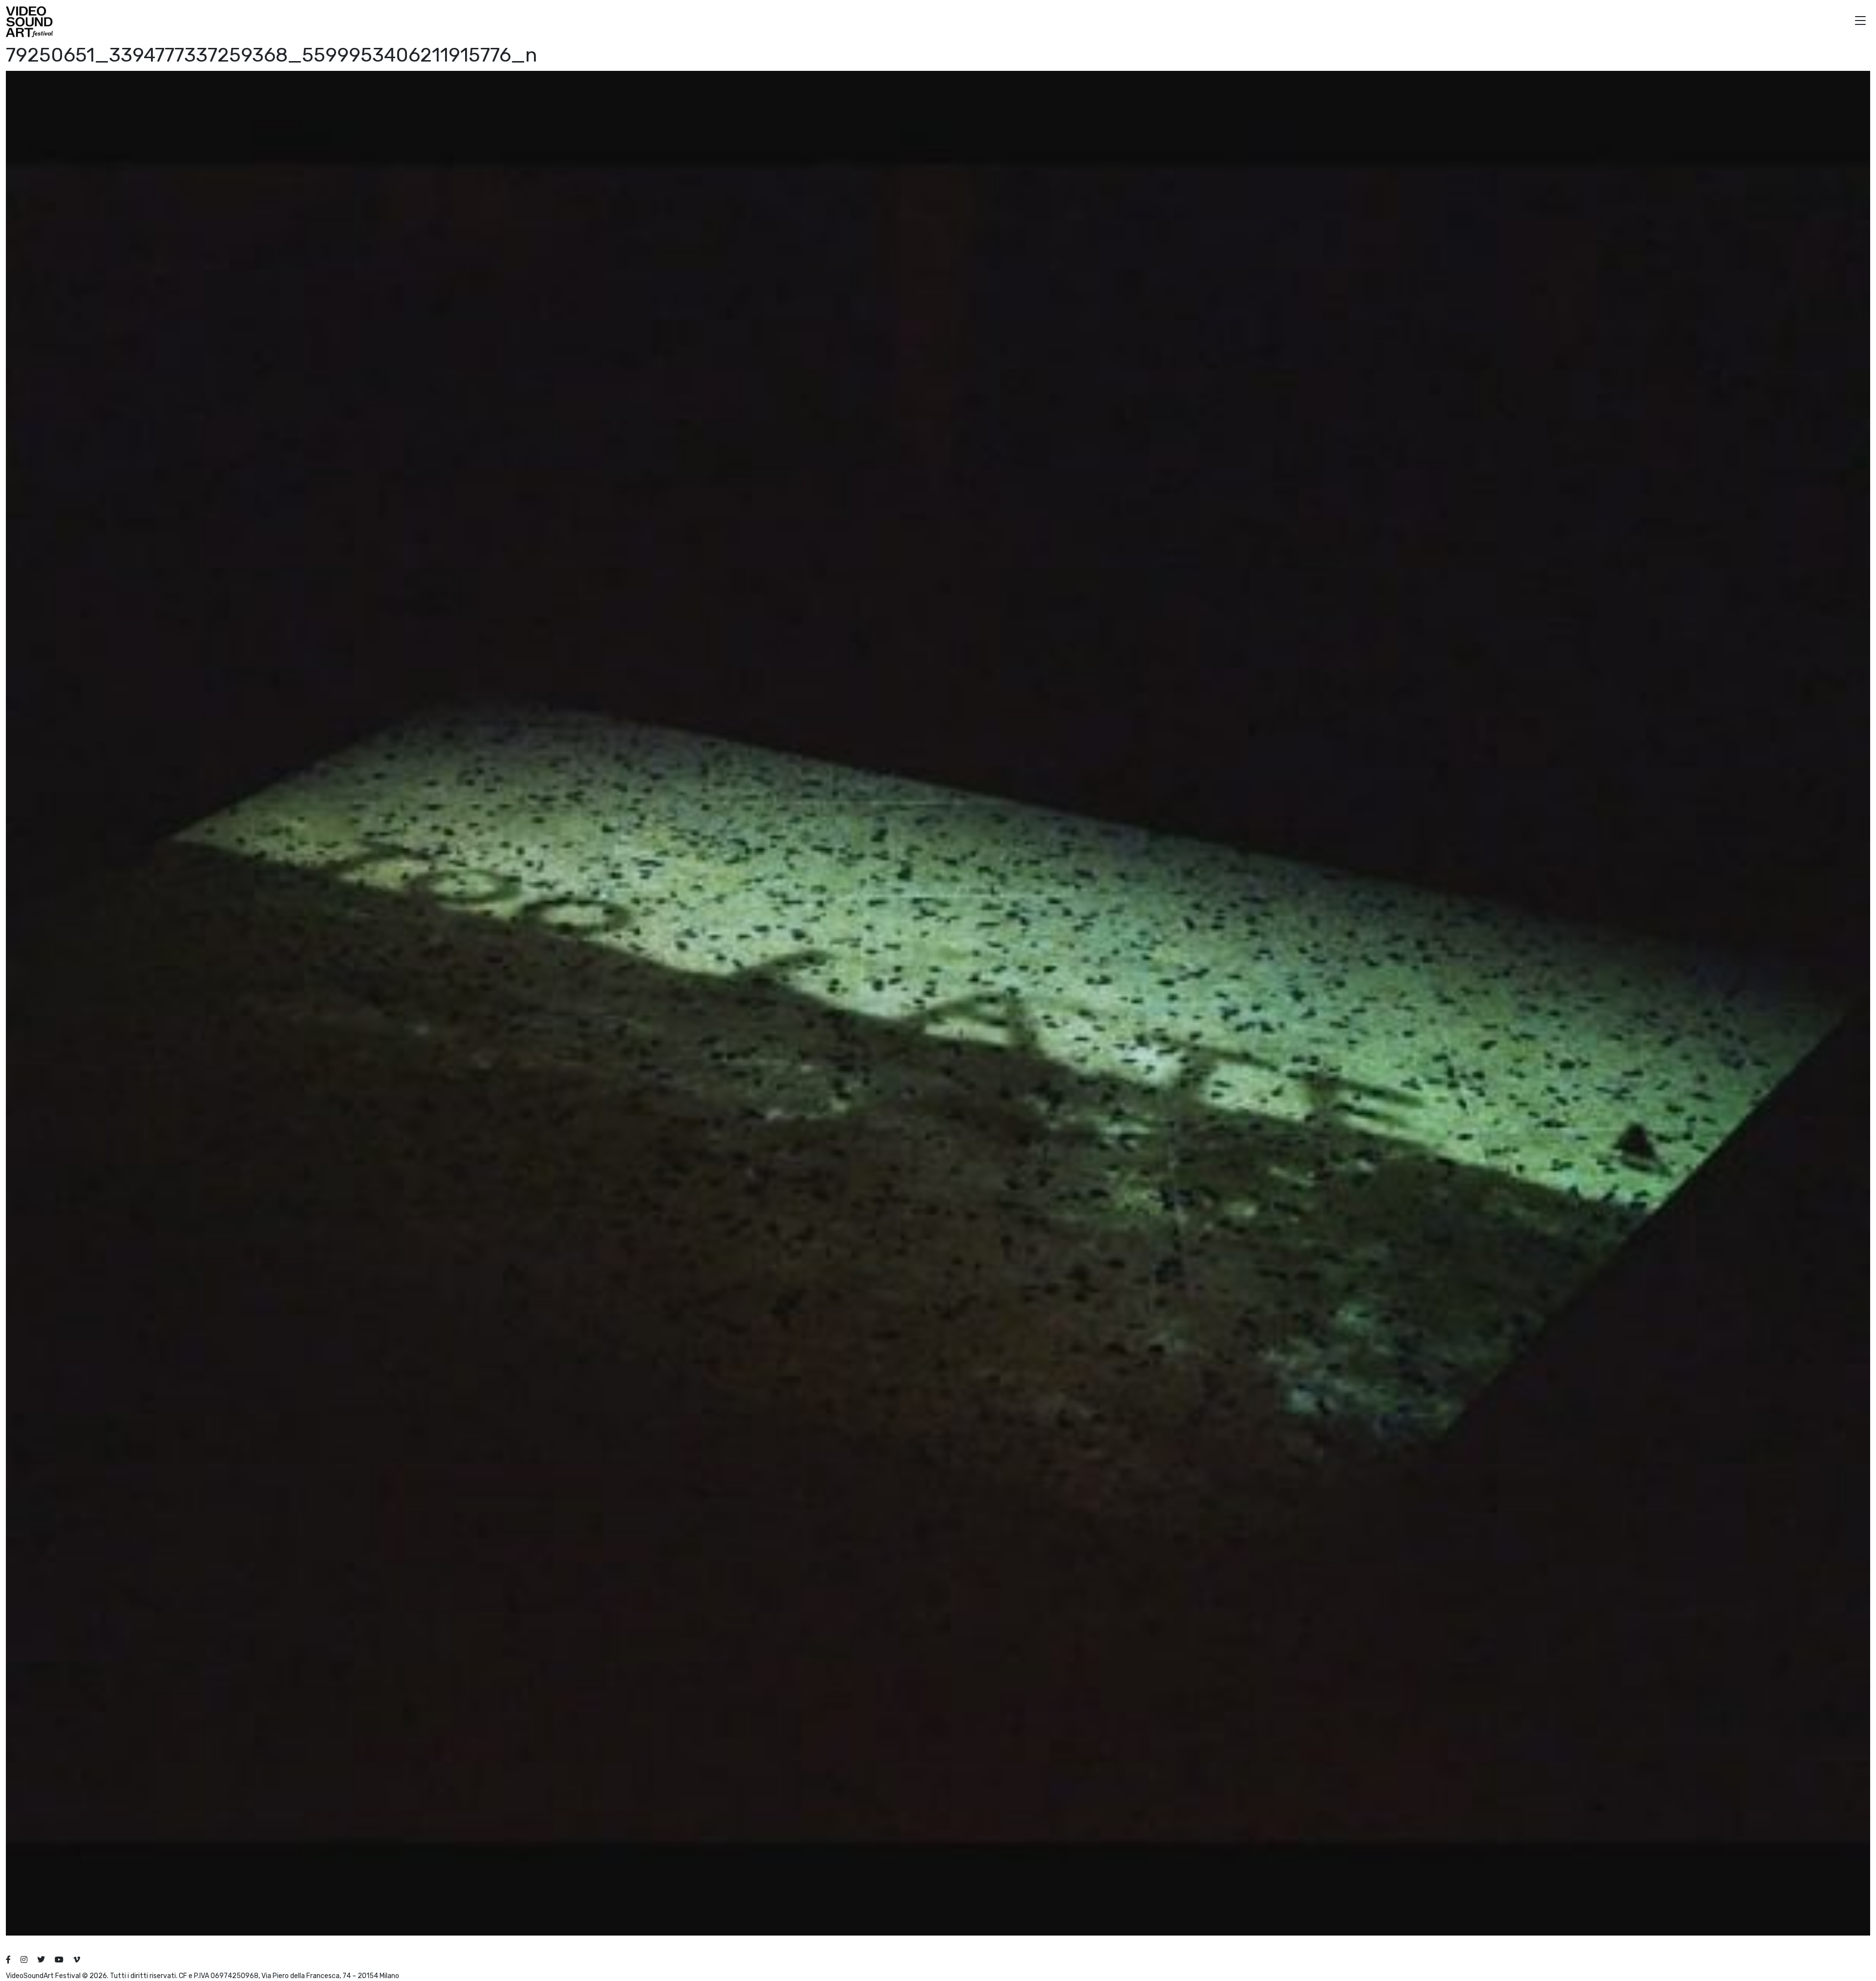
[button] (1860, 22)
